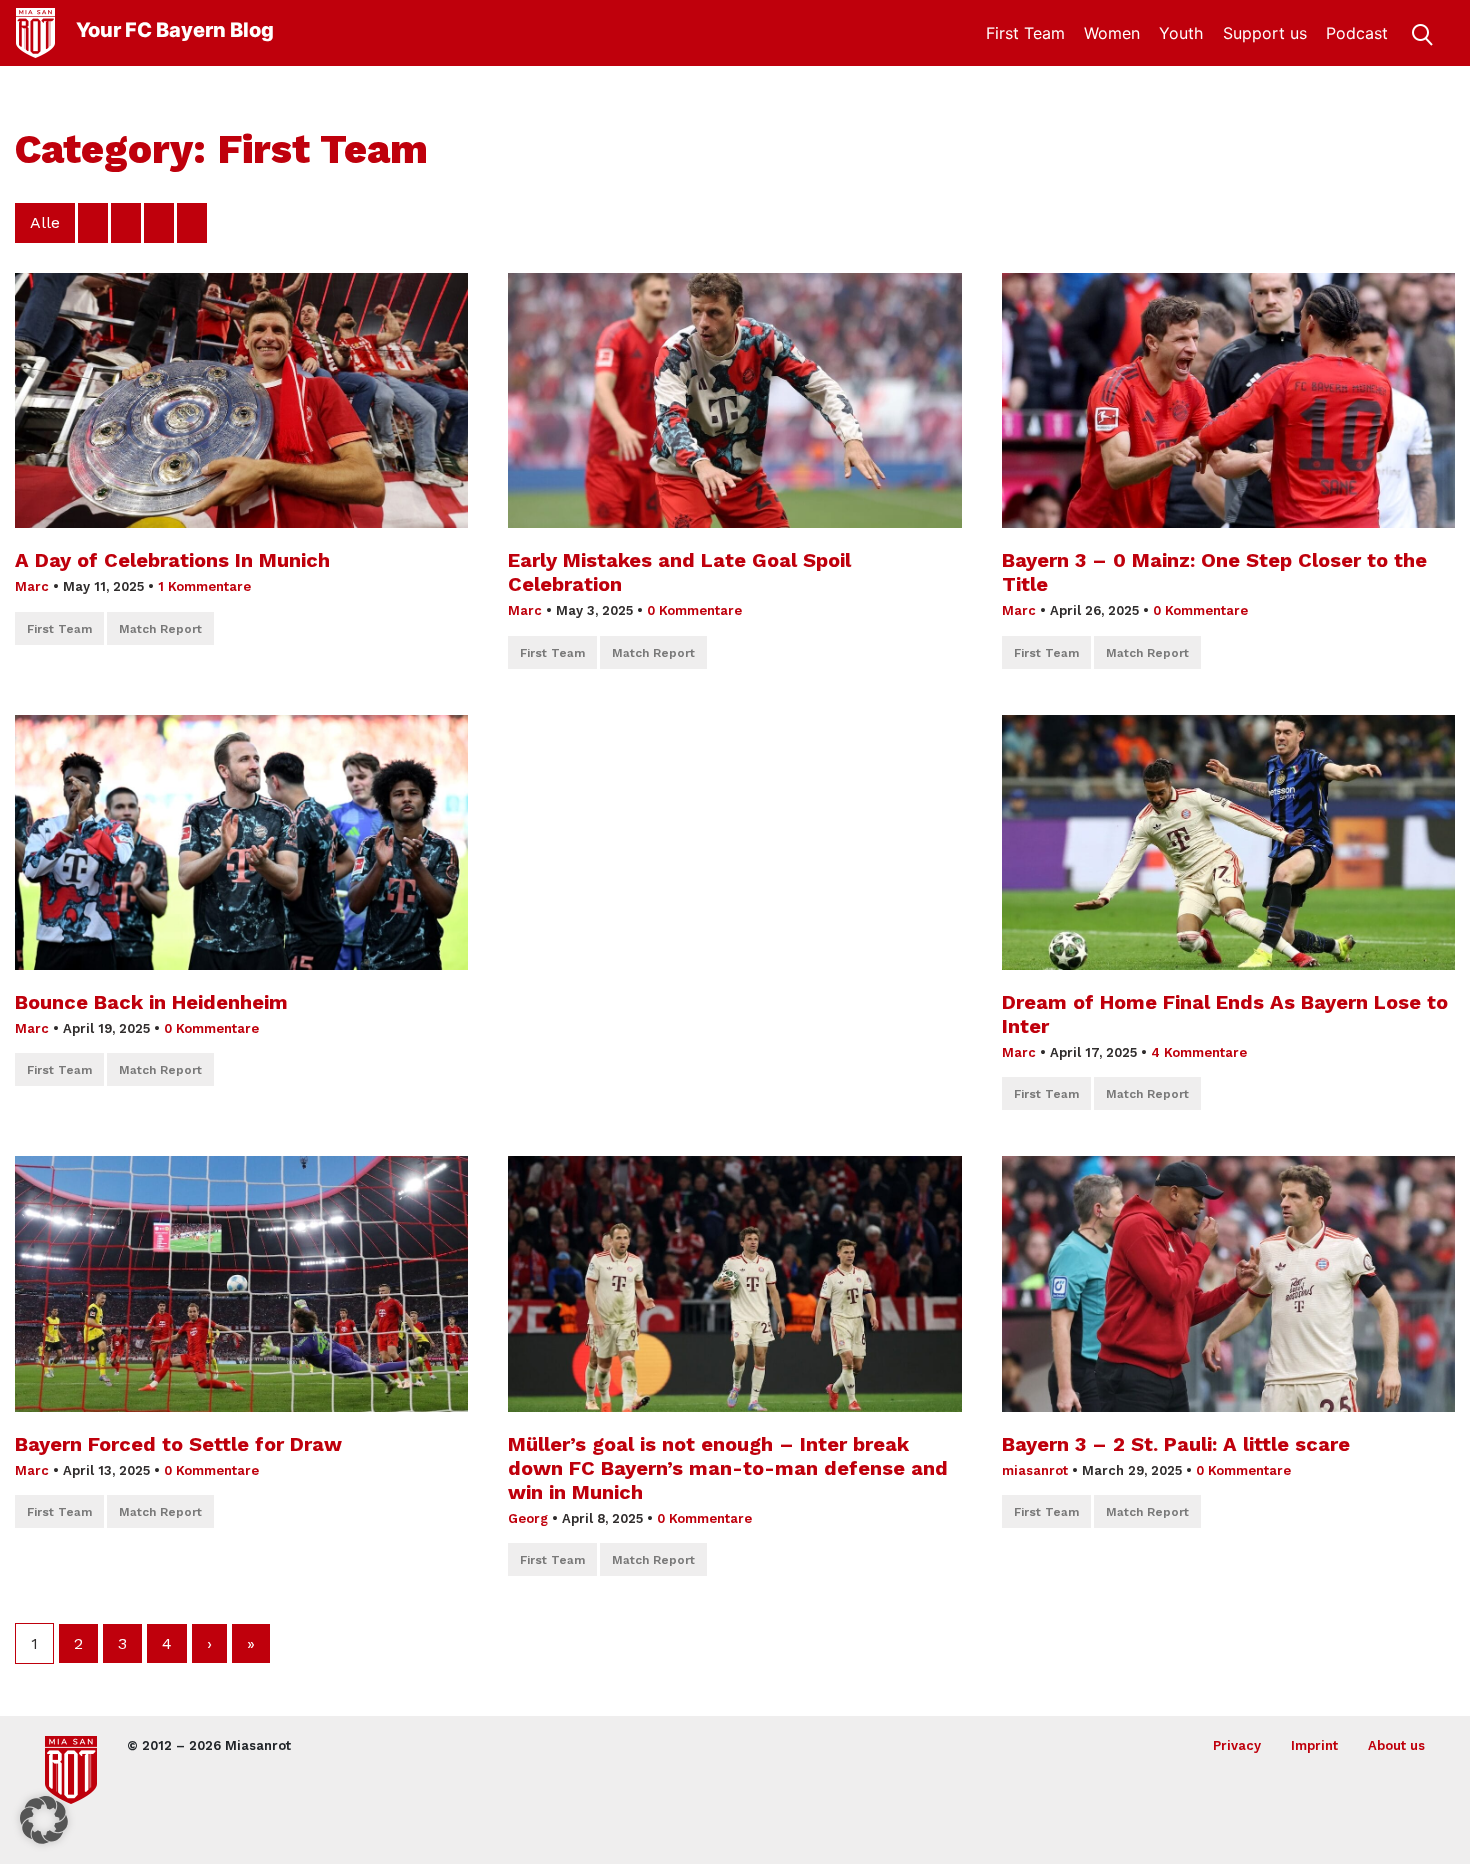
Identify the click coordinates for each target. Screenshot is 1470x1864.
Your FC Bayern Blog (175, 30)
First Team (1025, 33)
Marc (32, 586)
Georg (528, 1518)
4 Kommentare (1199, 1052)
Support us (1265, 33)
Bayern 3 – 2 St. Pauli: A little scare (1179, 1444)
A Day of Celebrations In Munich (172, 560)
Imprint (1314, 1745)
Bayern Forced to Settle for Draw (178, 1444)
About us (1396, 1745)
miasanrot (1035, 1470)
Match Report (160, 629)
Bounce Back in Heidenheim (151, 1002)
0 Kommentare (694, 610)
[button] (44, 1820)
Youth (1181, 33)
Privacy (1237, 1745)
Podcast (1357, 33)
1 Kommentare (204, 586)
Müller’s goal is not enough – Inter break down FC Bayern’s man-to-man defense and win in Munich (728, 1468)
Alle (45, 222)
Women (1112, 33)
